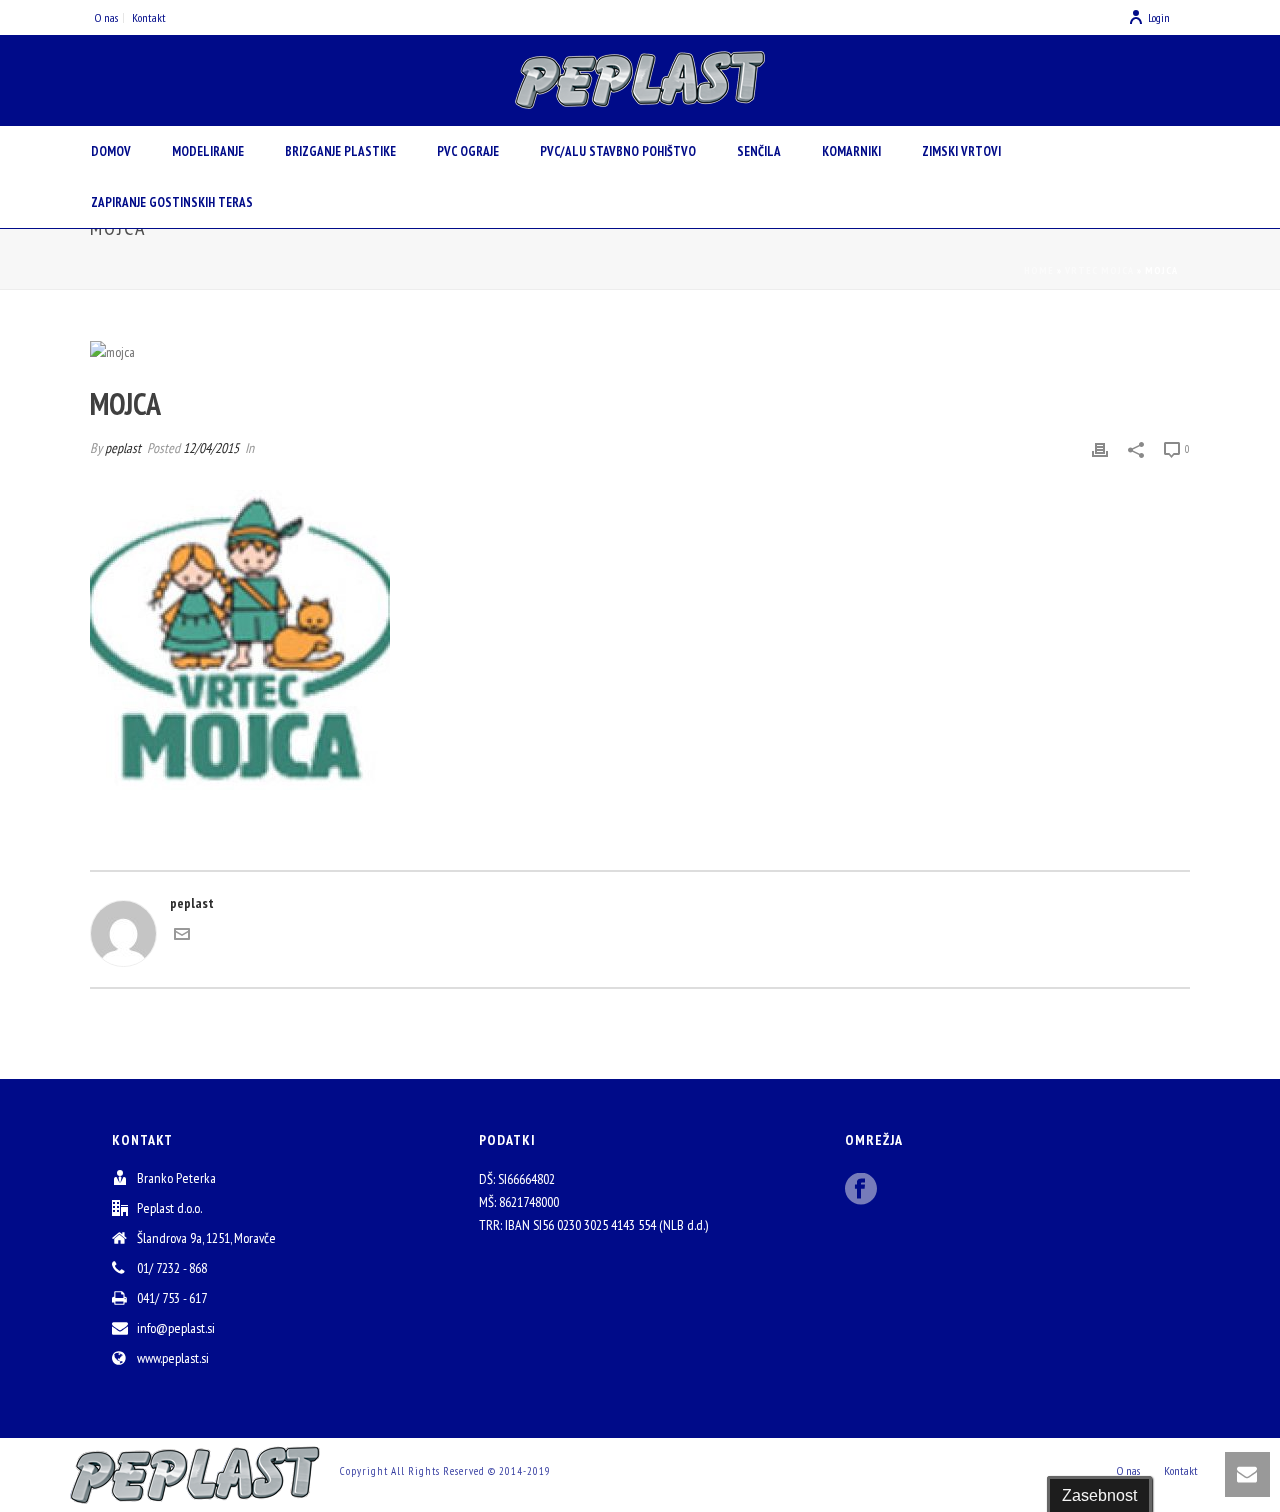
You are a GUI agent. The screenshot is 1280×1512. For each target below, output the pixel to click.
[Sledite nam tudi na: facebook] (861, 1190)
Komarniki (851, 151)
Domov (111, 151)
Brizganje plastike (340, 151)
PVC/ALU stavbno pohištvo (618, 151)
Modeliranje (208, 151)
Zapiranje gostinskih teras (172, 202)
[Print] (1100, 448)
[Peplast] (640, 80)
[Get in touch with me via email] (182, 937)
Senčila (759, 151)
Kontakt (1181, 1470)
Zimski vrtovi (961, 151)
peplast (123, 448)
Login (1159, 17)
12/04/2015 (211, 448)
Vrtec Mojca (1099, 270)
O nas (1128, 1470)
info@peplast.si (176, 1328)
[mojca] (640, 352)
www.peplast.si (173, 1358)
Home (1039, 270)
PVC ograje (468, 151)
